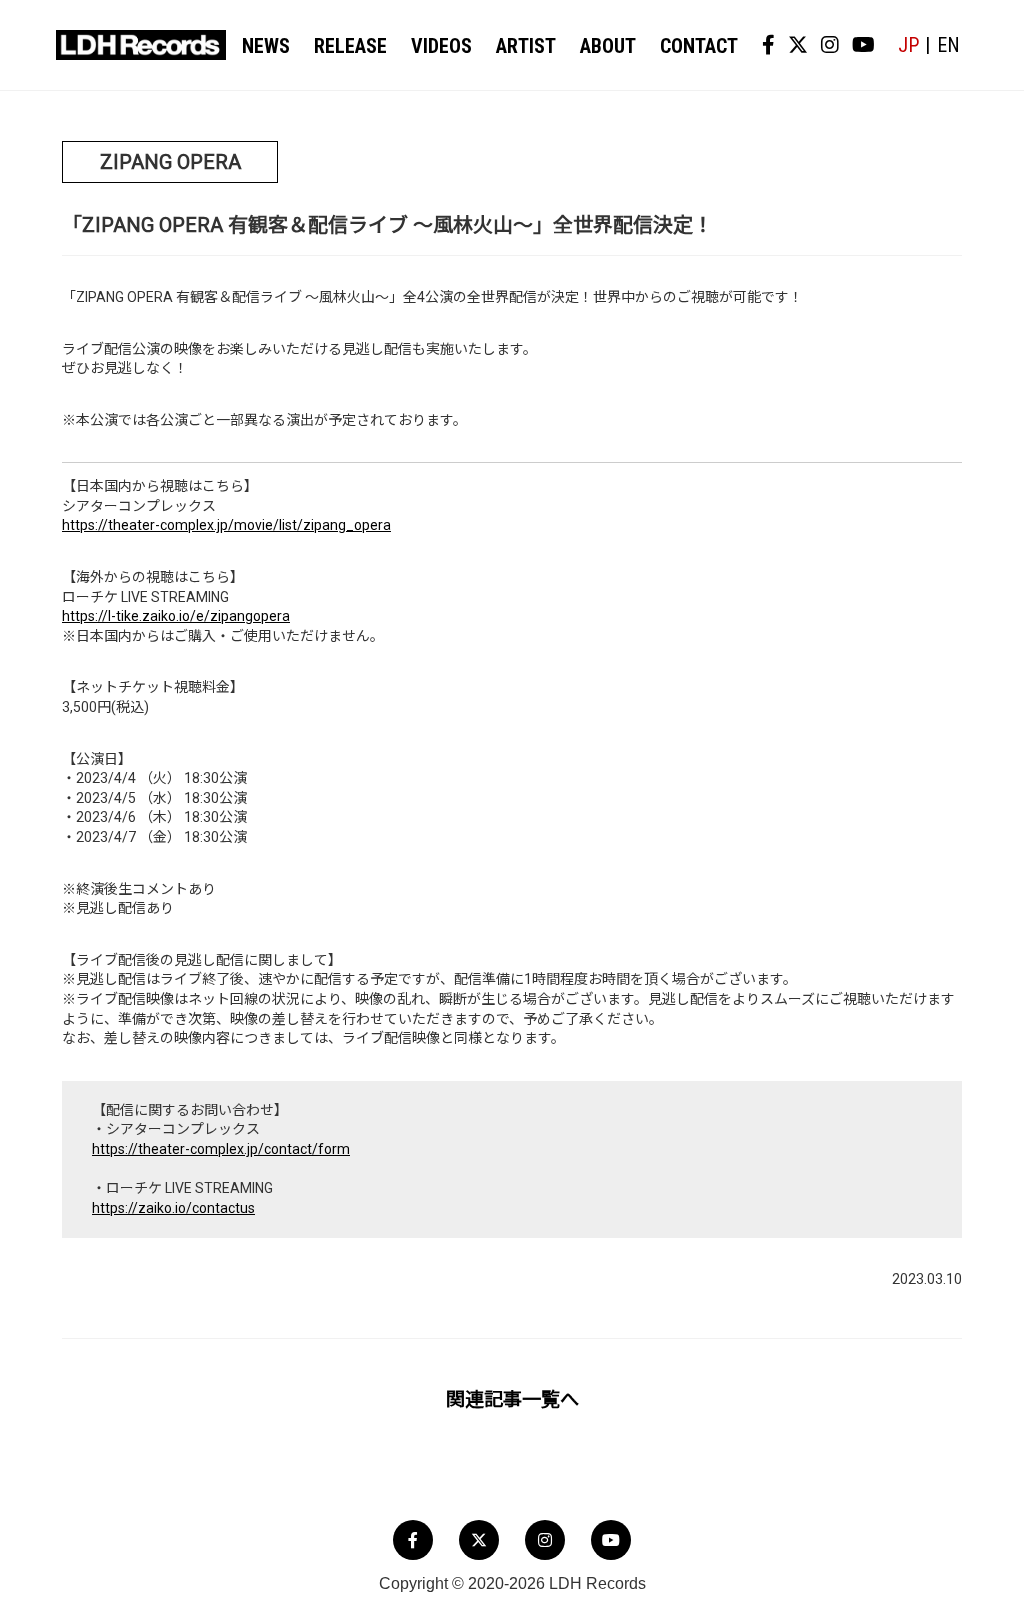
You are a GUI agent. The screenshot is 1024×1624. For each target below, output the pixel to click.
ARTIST (526, 46)
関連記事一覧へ (512, 1399)
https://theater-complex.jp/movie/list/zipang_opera (226, 525)
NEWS (266, 46)
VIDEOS (441, 46)
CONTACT (699, 46)
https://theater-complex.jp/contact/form (221, 1149)
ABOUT (608, 46)
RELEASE (350, 46)
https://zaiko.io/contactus (173, 1208)
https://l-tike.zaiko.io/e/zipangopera (176, 616)
